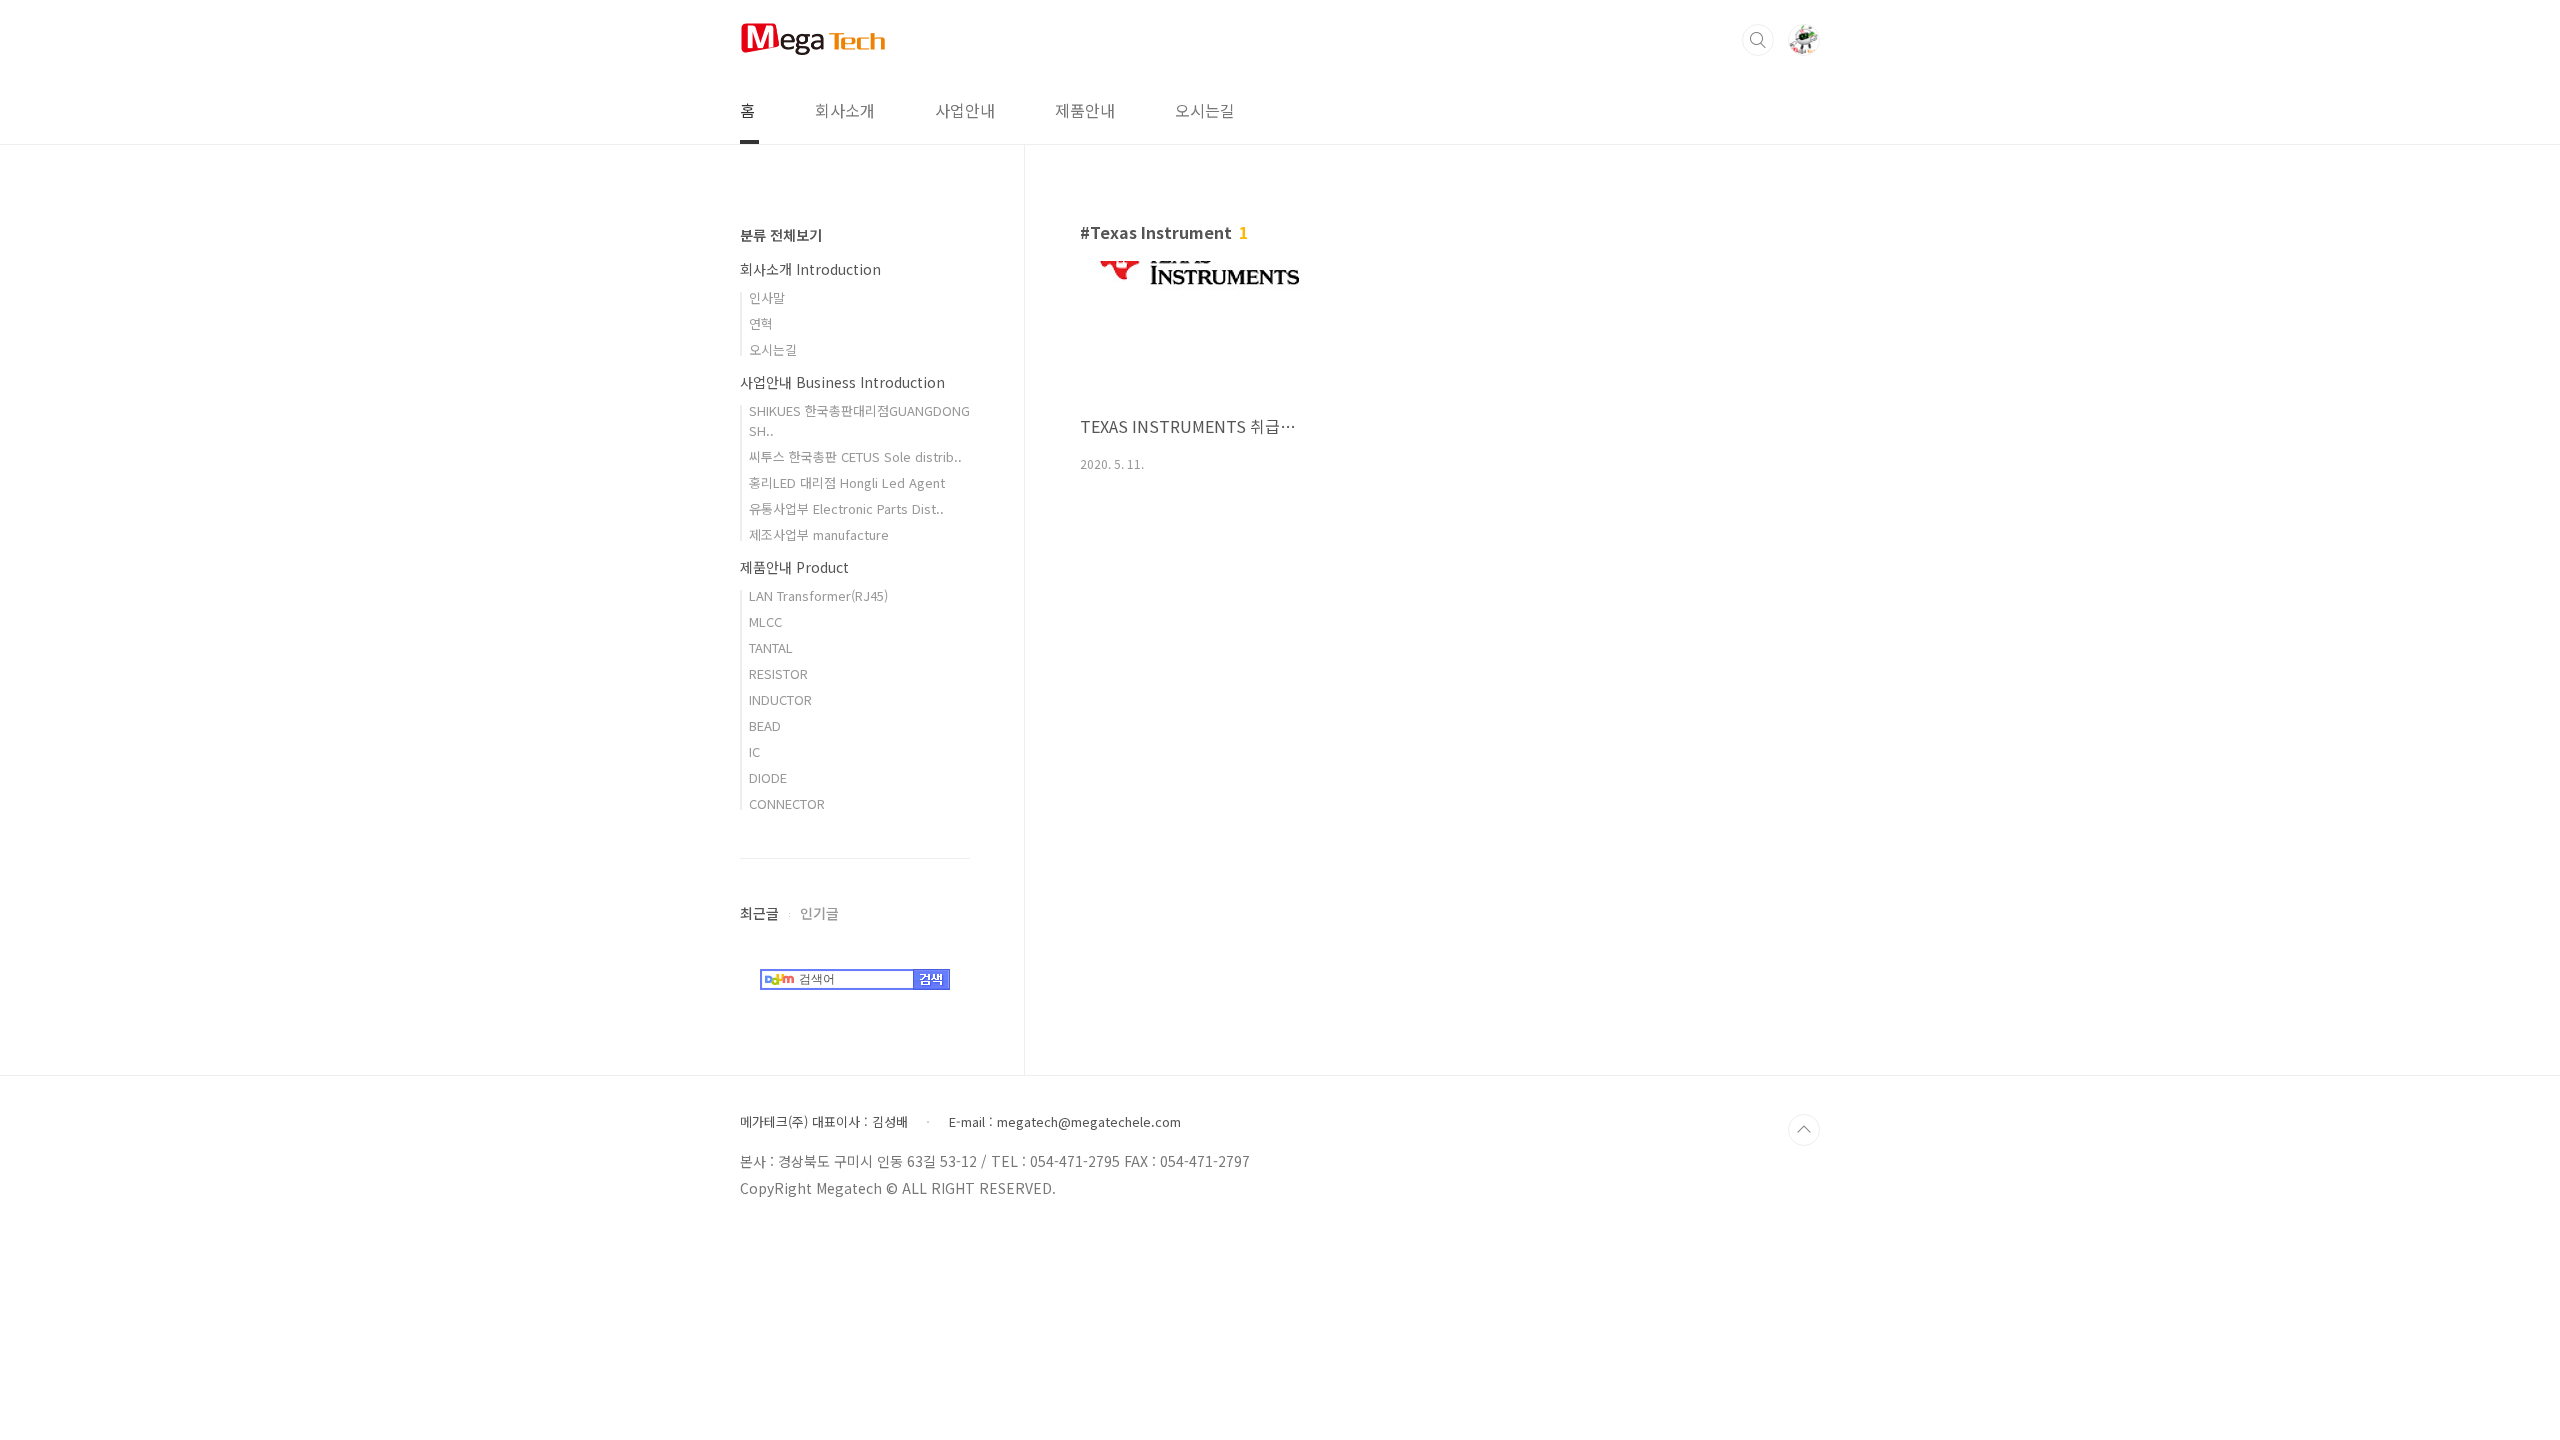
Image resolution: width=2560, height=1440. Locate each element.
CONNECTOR (787, 803)
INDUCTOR (780, 699)
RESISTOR (778, 673)
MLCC (765, 621)
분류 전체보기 (781, 235)
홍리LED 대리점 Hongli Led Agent (847, 482)
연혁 (761, 323)
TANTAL (771, 647)
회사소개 (845, 110)
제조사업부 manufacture (819, 534)
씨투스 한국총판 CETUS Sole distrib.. (855, 456)
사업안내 (965, 110)
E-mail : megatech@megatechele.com (1065, 1122)
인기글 (819, 913)
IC (754, 751)
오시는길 (1205, 110)
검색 (1758, 40)
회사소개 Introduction (810, 269)
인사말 (767, 297)
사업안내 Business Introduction (842, 382)
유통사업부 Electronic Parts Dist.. (846, 508)
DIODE (768, 777)
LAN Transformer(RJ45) (818, 595)
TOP (1804, 1130)
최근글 (759, 913)
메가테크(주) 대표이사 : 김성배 (824, 1122)
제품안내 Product (794, 567)
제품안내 (1085, 110)
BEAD (765, 725)
